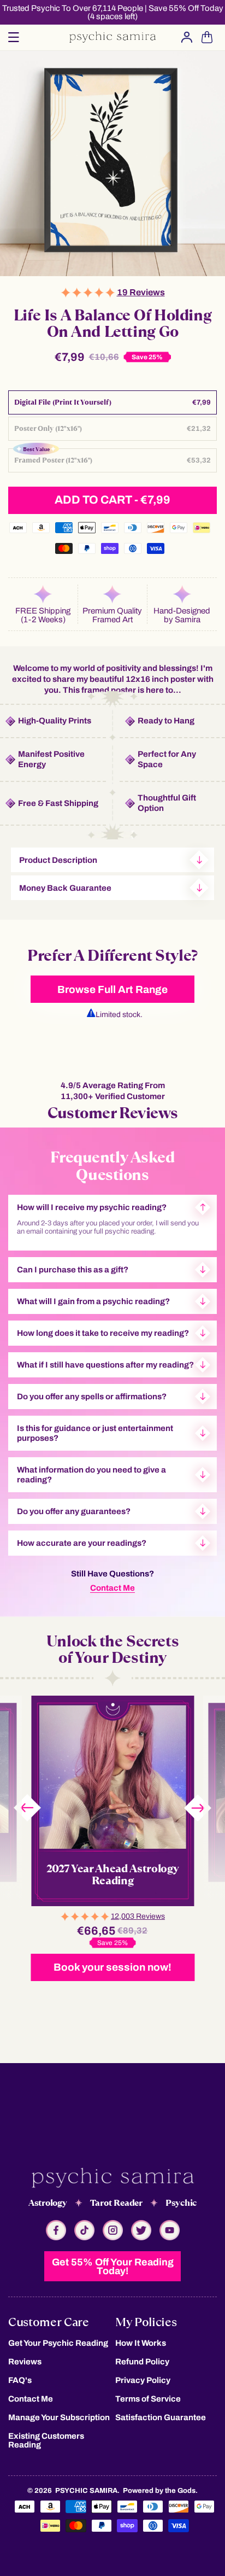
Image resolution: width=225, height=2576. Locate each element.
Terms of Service (148, 2399)
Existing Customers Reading (46, 2440)
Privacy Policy (143, 2380)
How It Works (141, 2343)
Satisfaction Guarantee (161, 2417)
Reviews (25, 2362)
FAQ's (20, 2380)
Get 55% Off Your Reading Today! (113, 2267)
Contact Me (112, 1588)
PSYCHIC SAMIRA (86, 2491)
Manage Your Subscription (59, 2417)
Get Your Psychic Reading (58, 2343)
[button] (14, 37)
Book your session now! (112, 1967)
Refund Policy (142, 2362)
